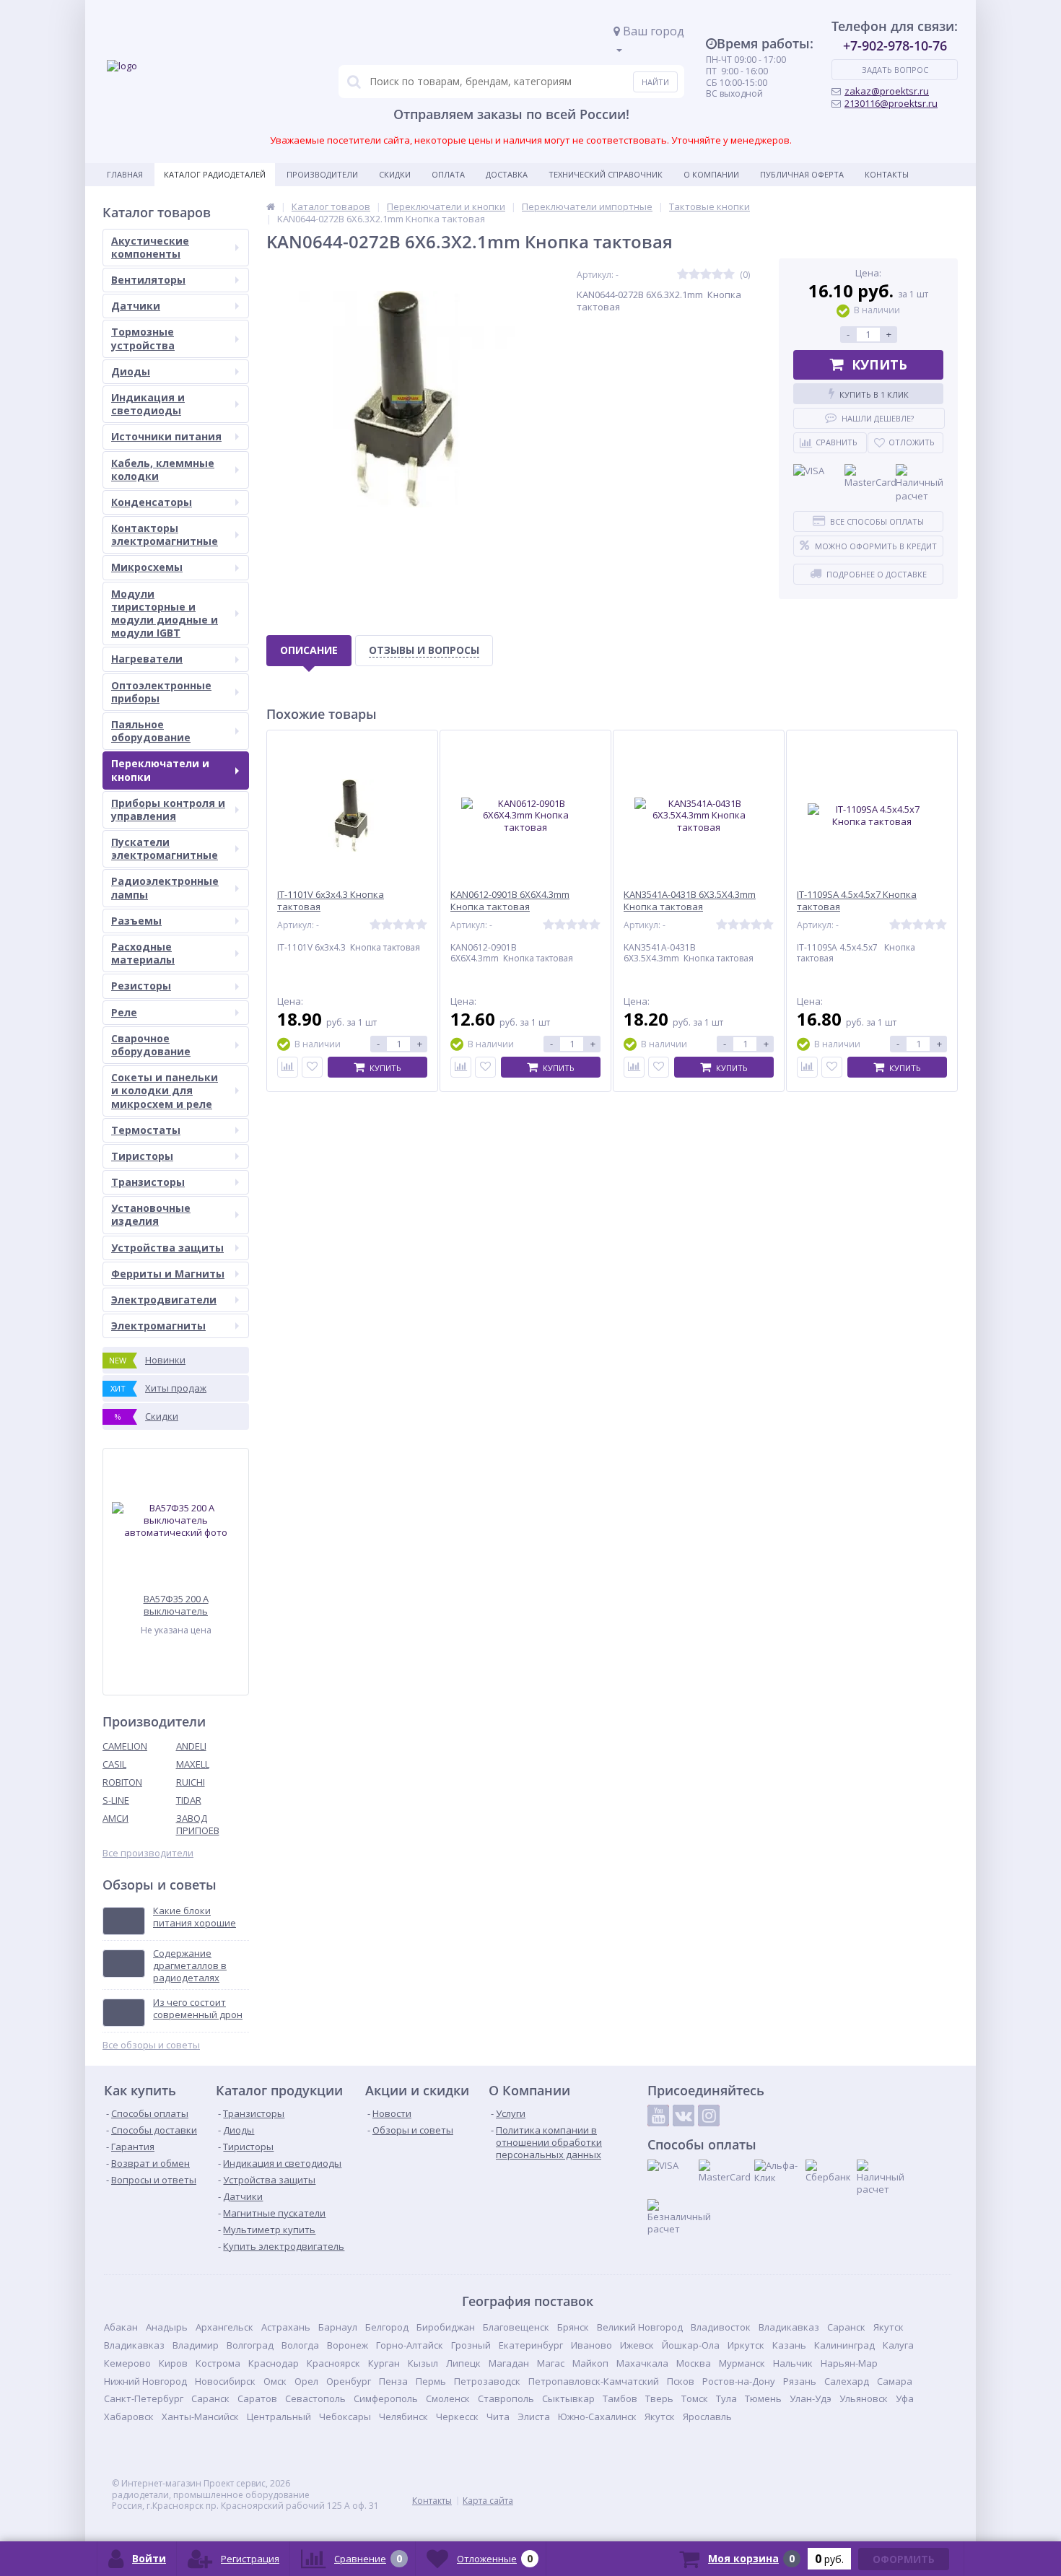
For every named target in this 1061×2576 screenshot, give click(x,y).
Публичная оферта (802, 174)
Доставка (507, 174)
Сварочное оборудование (151, 1045)
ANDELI (191, 1746)
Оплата (448, 174)
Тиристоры (142, 1156)
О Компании (711, 174)
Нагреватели (147, 659)
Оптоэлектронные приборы (161, 692)
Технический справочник (606, 174)
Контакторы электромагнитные (165, 534)
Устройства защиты (167, 1248)
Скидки (395, 174)
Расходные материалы (143, 953)
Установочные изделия (151, 1214)
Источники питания (166, 436)
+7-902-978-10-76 (895, 45)
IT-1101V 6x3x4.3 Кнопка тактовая (331, 901)
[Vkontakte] (684, 2116)
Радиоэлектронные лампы (165, 887)
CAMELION (125, 1746)
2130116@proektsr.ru (891, 103)
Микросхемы (147, 567)
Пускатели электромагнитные (165, 848)
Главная (125, 174)
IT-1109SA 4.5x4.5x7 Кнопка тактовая (857, 901)
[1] (683, 275)
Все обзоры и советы (151, 2045)
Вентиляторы (148, 280)
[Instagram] (709, 2116)
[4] (717, 275)
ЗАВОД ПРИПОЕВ (198, 1824)
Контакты (887, 174)
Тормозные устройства (143, 338)
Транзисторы (148, 1182)
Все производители (148, 1853)
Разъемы (136, 921)
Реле (124, 1012)
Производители (322, 174)
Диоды (131, 371)
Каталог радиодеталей (215, 174)
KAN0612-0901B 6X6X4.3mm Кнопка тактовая (510, 901)
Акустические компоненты (150, 247)
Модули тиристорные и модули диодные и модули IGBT (165, 614)
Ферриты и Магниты (168, 1274)
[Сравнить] (288, 1067)
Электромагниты (158, 1326)
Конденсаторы (152, 502)
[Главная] (271, 206)
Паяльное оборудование (151, 731)
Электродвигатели (164, 1300)
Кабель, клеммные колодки (163, 470)
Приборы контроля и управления (168, 809)
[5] (729, 275)
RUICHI (191, 1782)
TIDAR (189, 1800)
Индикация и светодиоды (148, 404)
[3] (706, 275)
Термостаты (146, 1130)
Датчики (136, 306)
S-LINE (116, 1800)
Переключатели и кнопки (160, 770)
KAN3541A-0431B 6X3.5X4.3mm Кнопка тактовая (690, 901)
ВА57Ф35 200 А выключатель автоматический (176, 1605)
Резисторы (141, 986)
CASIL (114, 1764)
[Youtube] (658, 2116)
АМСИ (115, 1818)
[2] (694, 275)
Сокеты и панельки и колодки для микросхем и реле (165, 1090)
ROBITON (122, 1782)
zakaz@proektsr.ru (887, 91)
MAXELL (193, 1764)
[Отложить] (312, 1067)
